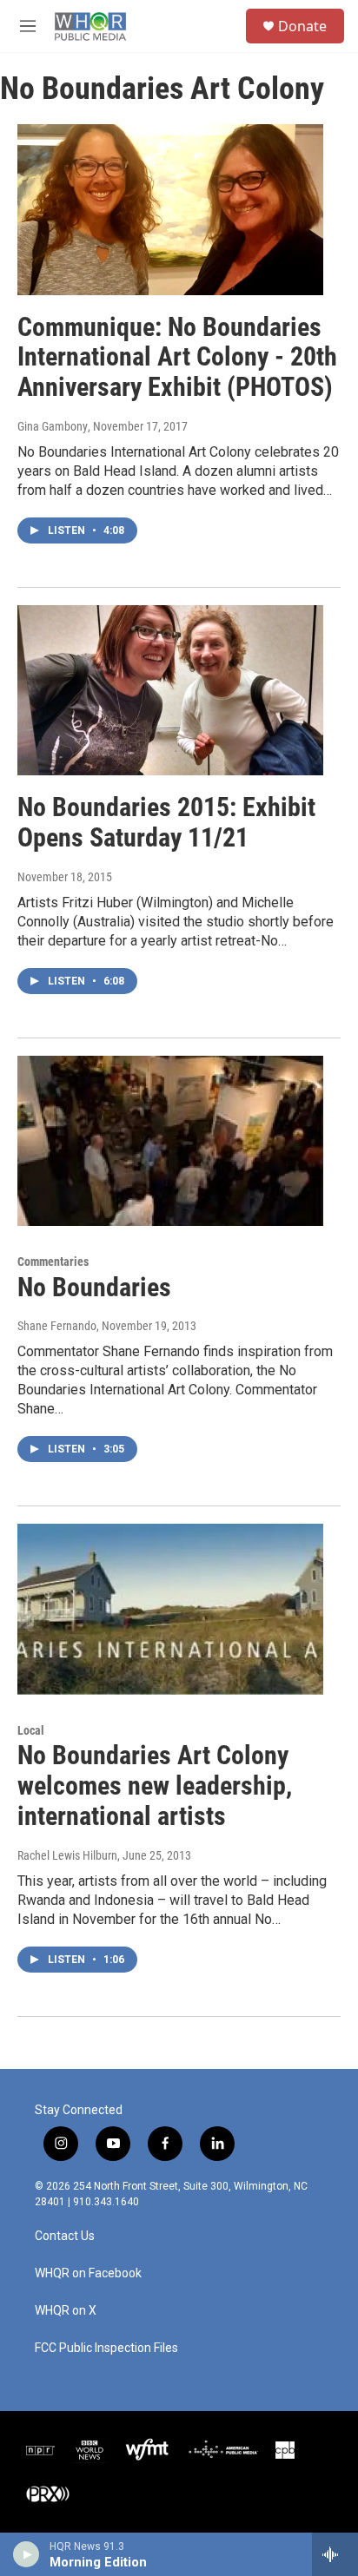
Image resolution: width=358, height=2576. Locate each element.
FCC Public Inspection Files (106, 2348)
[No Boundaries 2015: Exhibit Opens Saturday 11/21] (170, 690)
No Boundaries (94, 1287)
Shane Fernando (57, 1326)
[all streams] (335, 2554)
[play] (27, 2554)
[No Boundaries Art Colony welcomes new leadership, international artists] (170, 1609)
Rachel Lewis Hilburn (67, 1855)
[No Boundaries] (170, 1141)
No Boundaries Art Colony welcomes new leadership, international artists (155, 1785)
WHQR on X (66, 2311)
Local (31, 1730)
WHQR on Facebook (88, 2273)
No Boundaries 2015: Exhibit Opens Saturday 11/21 (166, 822)
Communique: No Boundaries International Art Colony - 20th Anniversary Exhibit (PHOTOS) (177, 357)
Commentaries (53, 1262)
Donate (302, 26)
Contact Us (65, 2236)
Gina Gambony (53, 426)
